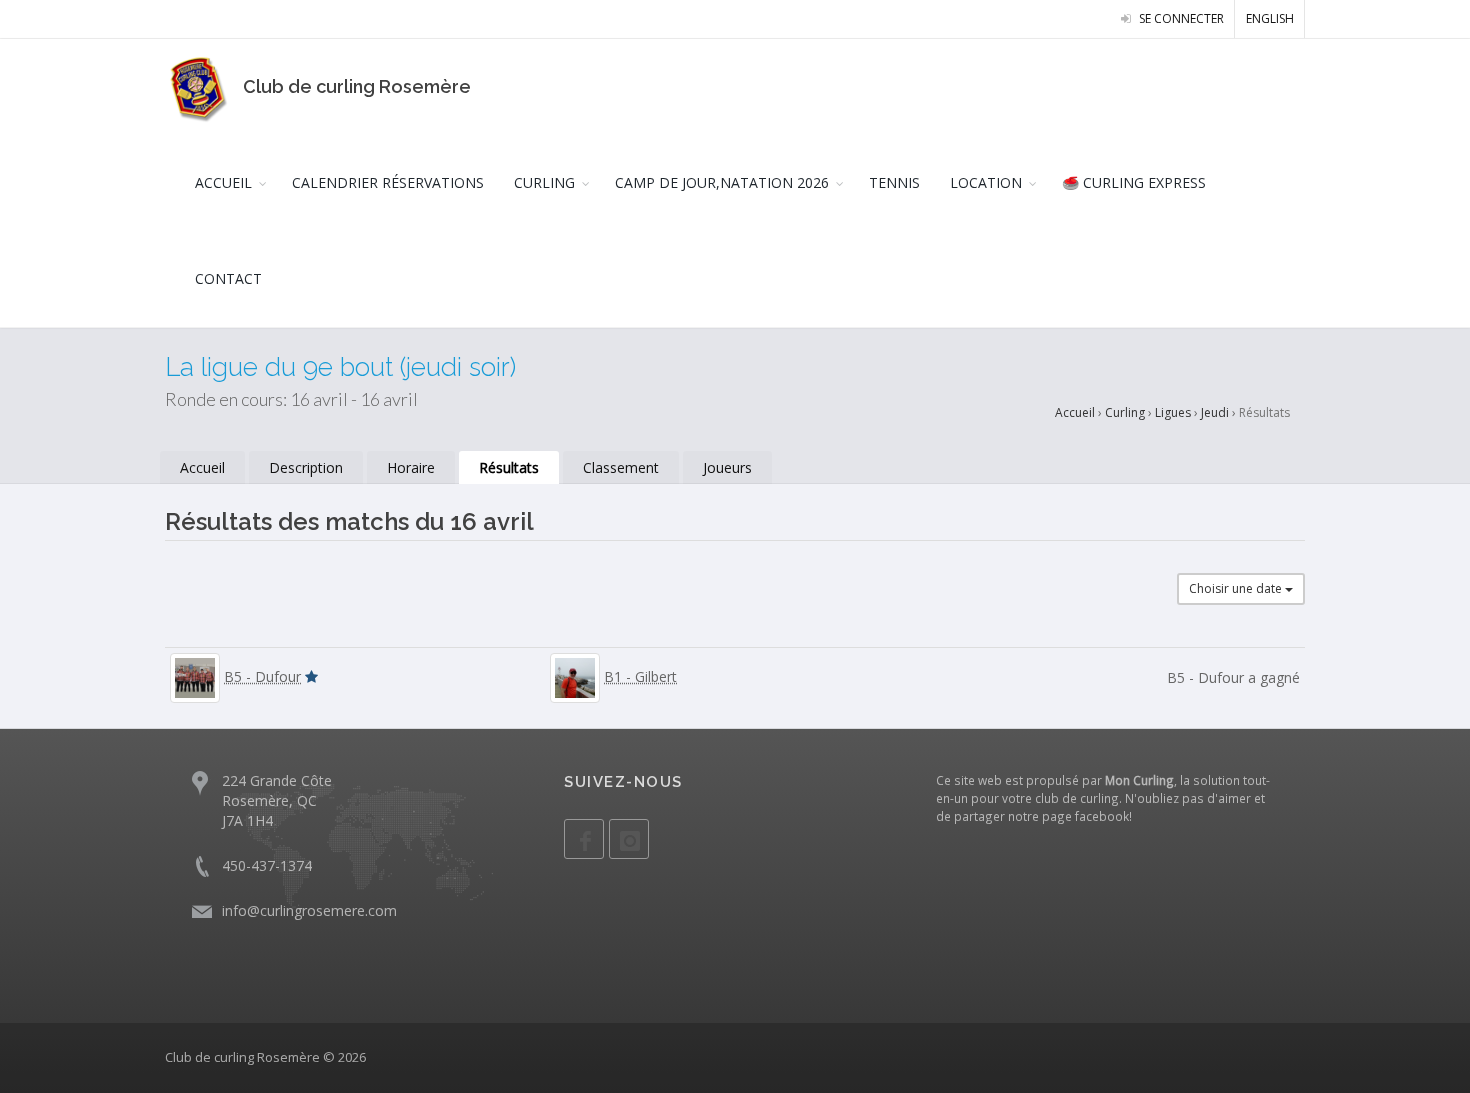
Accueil (1075, 412)
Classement (621, 467)
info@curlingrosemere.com (309, 910)
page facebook (1085, 816)
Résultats (509, 467)
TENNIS (894, 182)
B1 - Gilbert (640, 676)
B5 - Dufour (262, 676)
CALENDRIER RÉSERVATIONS (388, 182)
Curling (1125, 412)
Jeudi (1215, 412)
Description (306, 467)
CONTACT (228, 278)
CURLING (544, 182)
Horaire (411, 467)
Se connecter (1180, 18)
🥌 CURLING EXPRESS (1134, 182)
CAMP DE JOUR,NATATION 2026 (722, 182)
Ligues (1173, 412)
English (1270, 18)
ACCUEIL (223, 182)
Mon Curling (1139, 780)
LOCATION (986, 182)
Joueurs (727, 467)
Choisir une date (1237, 588)
